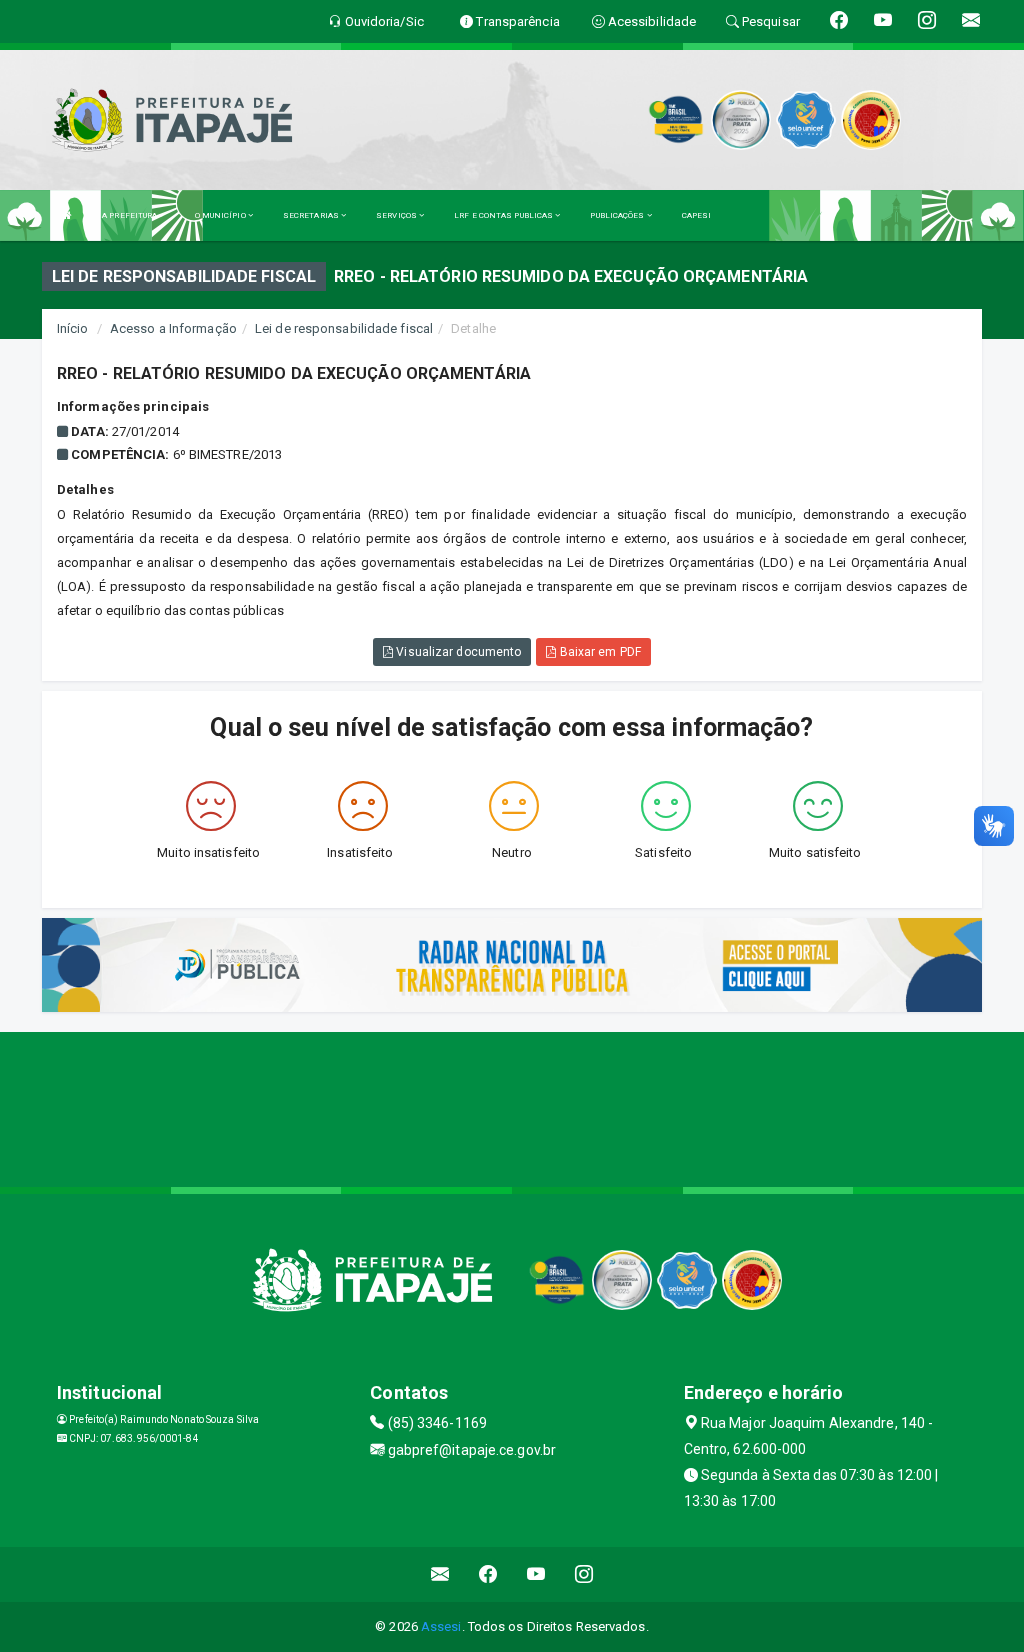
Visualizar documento (457, 652)
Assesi (441, 1626)
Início (73, 328)
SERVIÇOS (397, 215)
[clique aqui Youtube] (536, 1574)
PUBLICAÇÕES (618, 215)
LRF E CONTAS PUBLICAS (504, 215)
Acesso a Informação (173, 328)
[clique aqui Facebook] (488, 1574)
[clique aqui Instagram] (584, 1574)
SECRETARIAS (312, 215)
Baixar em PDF (598, 652)
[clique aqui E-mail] (440, 1574)
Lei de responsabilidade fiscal (344, 328)
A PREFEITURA (130, 215)
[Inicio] (67, 215)
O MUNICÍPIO (221, 215)
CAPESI (697, 215)
